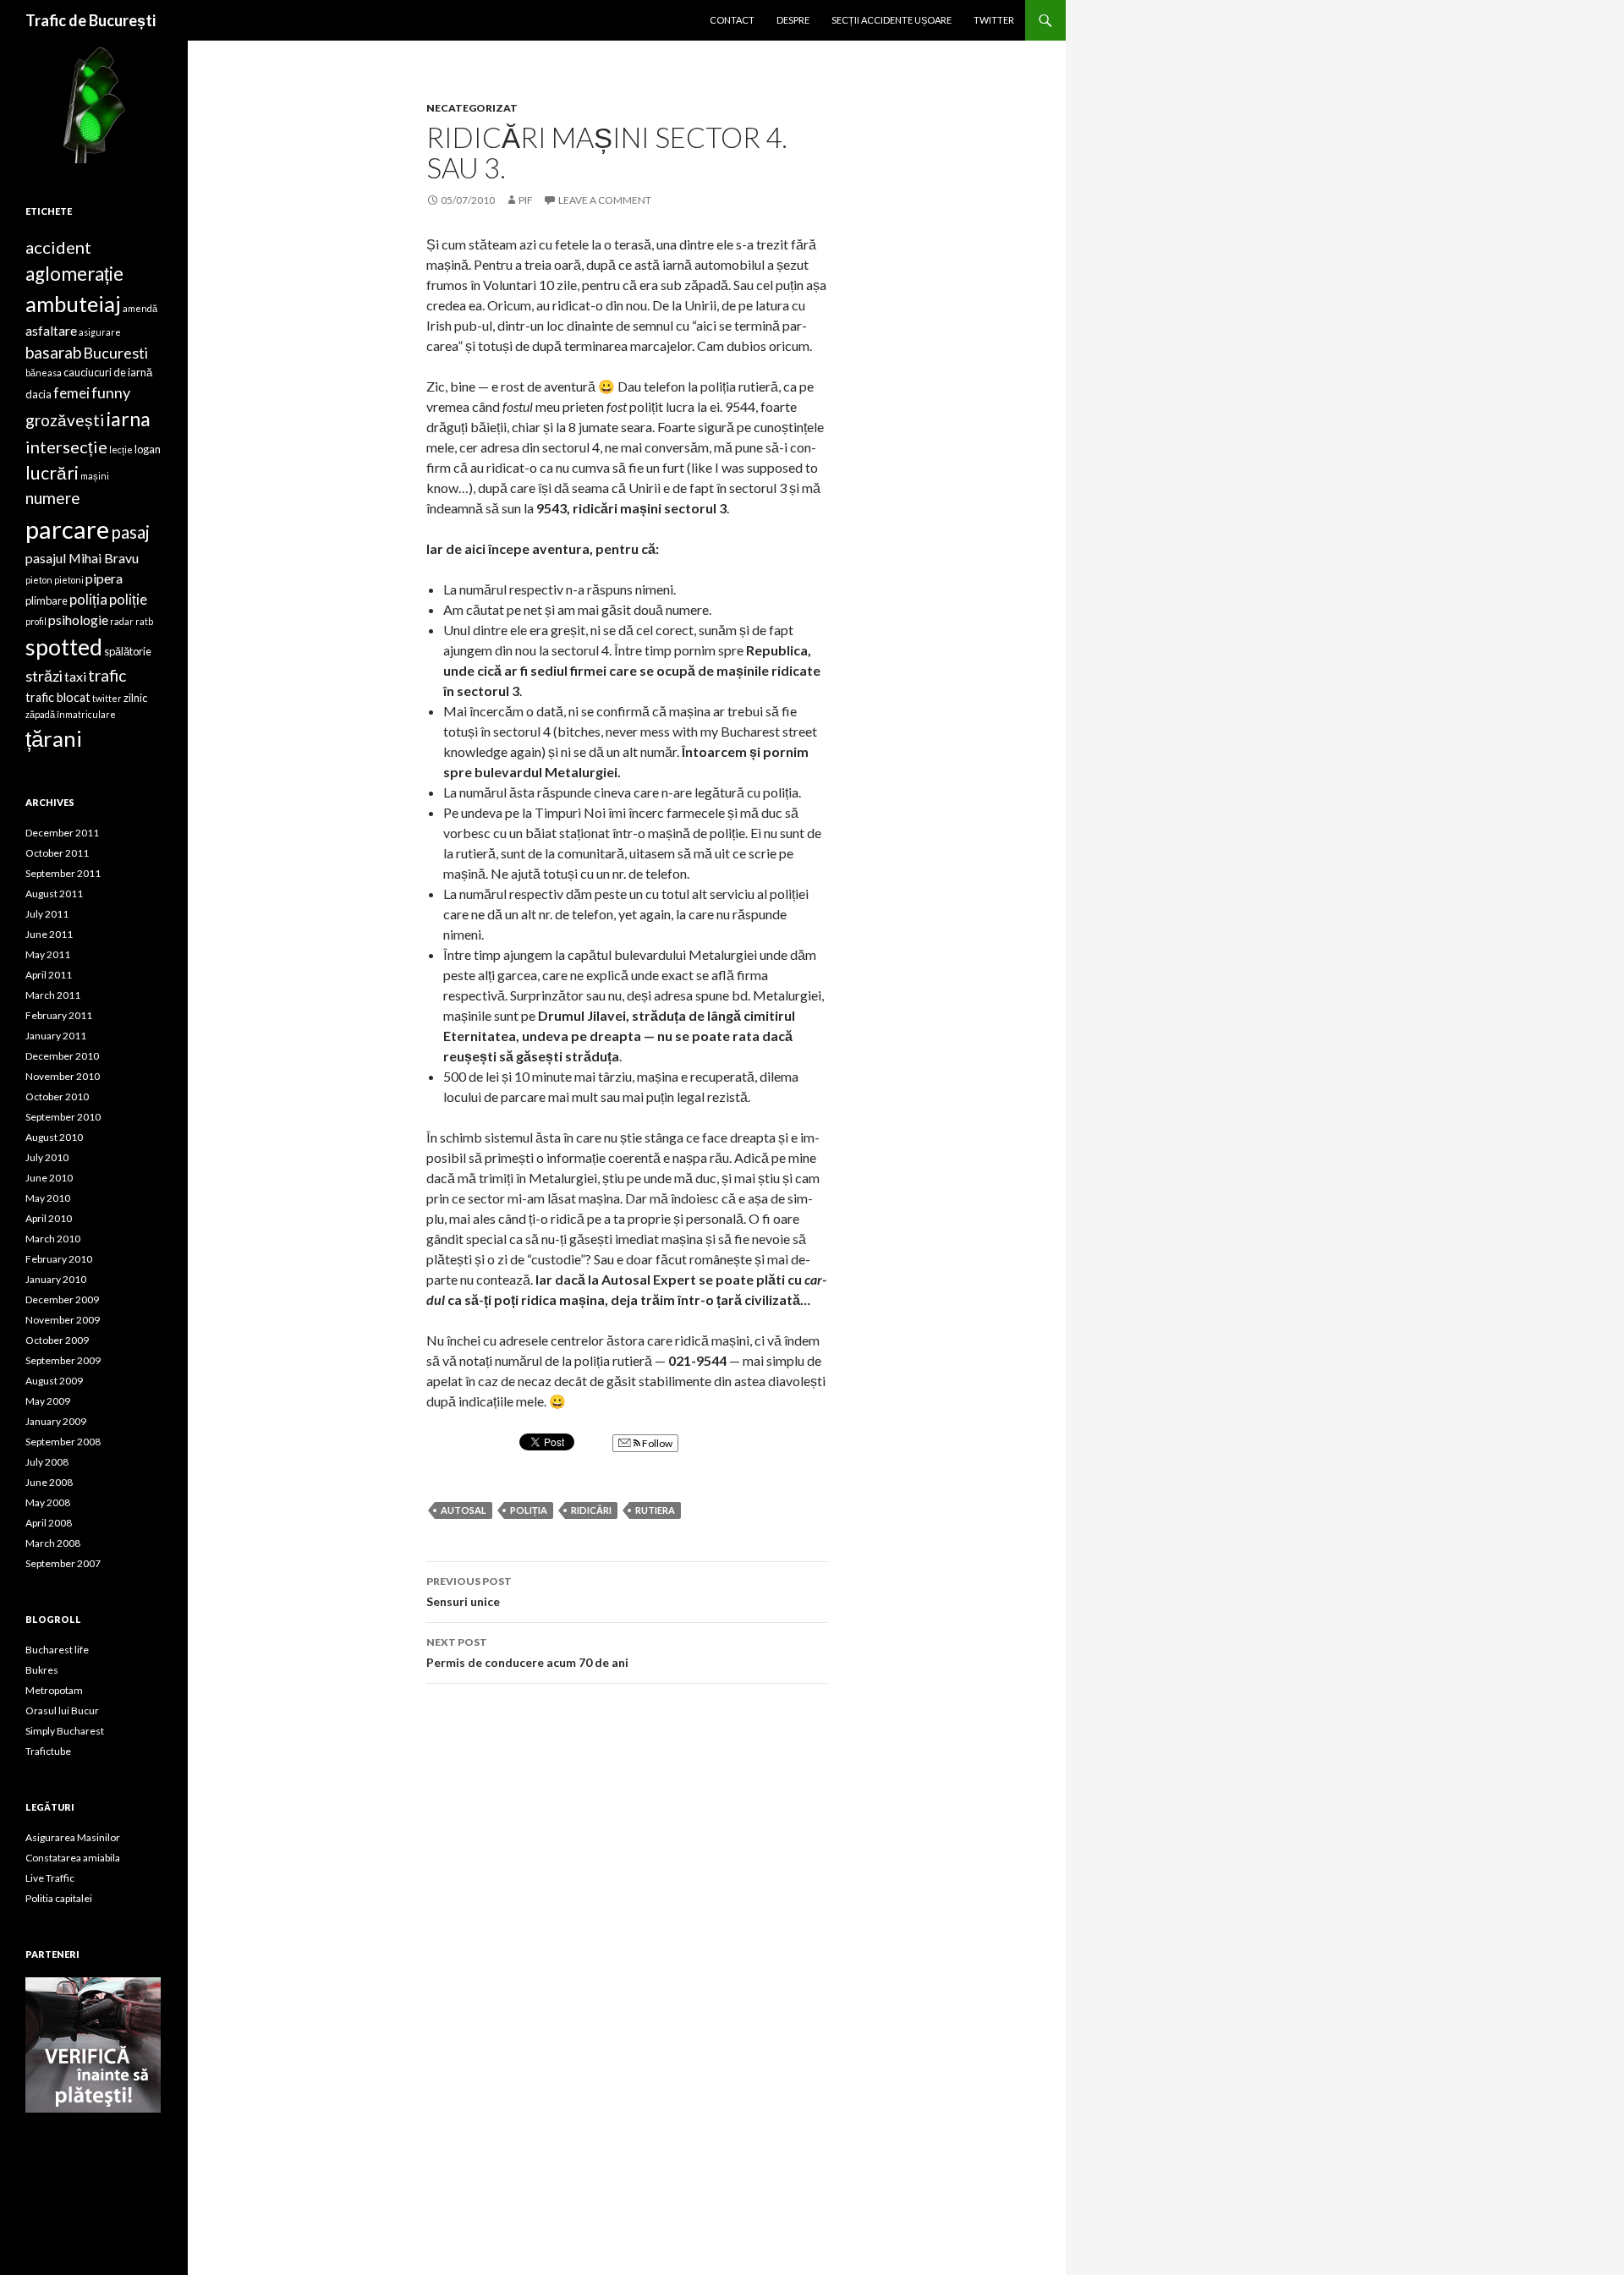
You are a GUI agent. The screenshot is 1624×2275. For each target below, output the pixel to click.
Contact (732, 20)
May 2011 (48, 954)
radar (122, 621)
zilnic (135, 698)
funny (111, 392)
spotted (64, 647)
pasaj (130, 532)
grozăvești (65, 420)
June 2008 (49, 1482)
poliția (529, 1510)
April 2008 (49, 1523)
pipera (104, 578)
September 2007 (63, 1563)
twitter (107, 698)
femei (71, 393)
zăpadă (40, 714)
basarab (53, 352)
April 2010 (49, 1218)
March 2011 (53, 995)
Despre (793, 20)
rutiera (655, 1510)
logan (148, 449)
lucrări (52, 473)
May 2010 (48, 1198)
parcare (67, 529)
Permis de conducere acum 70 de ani (527, 1653)
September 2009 (63, 1360)
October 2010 (57, 1096)
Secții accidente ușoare (892, 20)
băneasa (44, 373)
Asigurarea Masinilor (73, 1837)
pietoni (69, 580)
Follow (656, 1443)
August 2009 (54, 1381)
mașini (95, 476)
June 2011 (49, 934)
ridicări (591, 1510)
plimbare (47, 600)
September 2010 (63, 1117)
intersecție (66, 447)
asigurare (100, 332)
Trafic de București (91, 20)
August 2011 (54, 894)
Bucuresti (115, 353)
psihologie (78, 619)
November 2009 (63, 1320)
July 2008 (47, 1462)
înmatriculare (86, 714)
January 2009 (56, 1421)
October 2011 (57, 853)
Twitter (994, 20)
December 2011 (62, 833)
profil (36, 621)
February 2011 (59, 1015)
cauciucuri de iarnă (108, 372)
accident (58, 247)
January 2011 (56, 1036)
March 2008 (53, 1543)
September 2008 (63, 1442)
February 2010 (59, 1259)
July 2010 (47, 1157)
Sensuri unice (469, 1592)
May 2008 (48, 1502)
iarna (128, 419)
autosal (464, 1510)
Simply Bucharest (65, 1731)
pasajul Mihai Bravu (82, 558)
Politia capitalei (59, 1898)
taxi (75, 676)
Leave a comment (605, 200)
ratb (144, 621)
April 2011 (49, 975)
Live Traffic (50, 1878)
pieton (39, 580)
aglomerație (74, 274)
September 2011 (63, 873)
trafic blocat (58, 697)
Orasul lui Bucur (62, 1710)
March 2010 (53, 1239)
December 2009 (62, 1299)
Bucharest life (57, 1650)
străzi (44, 676)
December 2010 (62, 1056)
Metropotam (54, 1690)
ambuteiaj (73, 304)
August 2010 (54, 1137)
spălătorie (128, 651)
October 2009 (57, 1340)
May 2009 (48, 1401)
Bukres (42, 1670)
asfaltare (51, 330)
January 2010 (56, 1279)
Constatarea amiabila (73, 1858)
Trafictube (48, 1751)
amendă (140, 308)
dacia (38, 394)
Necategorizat (472, 108)
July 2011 (47, 914)
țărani (54, 738)
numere (53, 498)
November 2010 (63, 1076)
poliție (128, 599)
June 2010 (49, 1178)
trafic (107, 675)
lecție (121, 450)
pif (526, 200)
